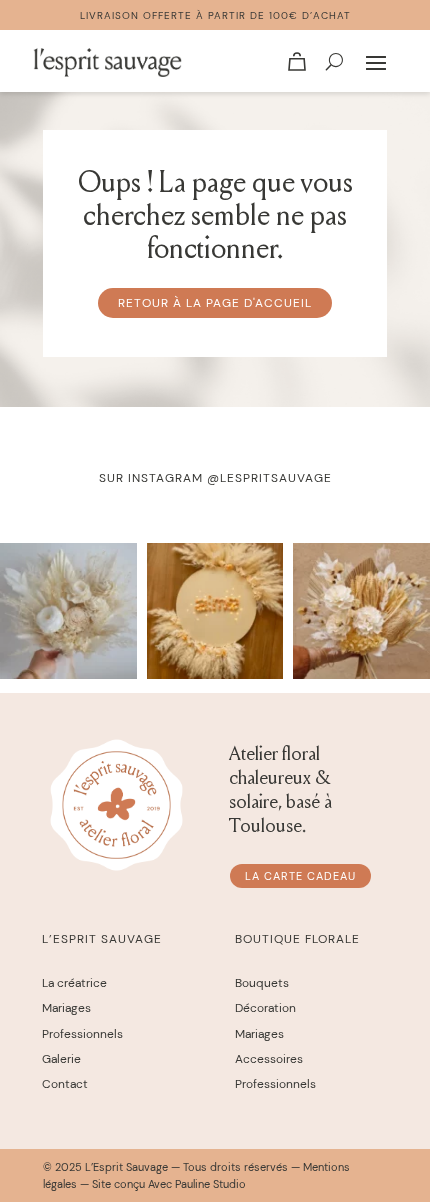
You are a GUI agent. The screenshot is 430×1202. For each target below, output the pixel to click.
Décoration (265, 1008)
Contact (65, 1084)
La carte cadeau (300, 876)
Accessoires (269, 1059)
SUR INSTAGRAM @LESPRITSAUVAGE (215, 478)
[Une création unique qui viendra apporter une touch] (215, 611)
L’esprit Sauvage (102, 939)
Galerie (61, 1059)
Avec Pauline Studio (197, 1184)
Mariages (66, 1008)
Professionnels (82, 1034)
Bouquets (262, 983)
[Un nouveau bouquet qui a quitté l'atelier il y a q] (68, 611)
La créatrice (74, 983)
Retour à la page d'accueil (215, 303)
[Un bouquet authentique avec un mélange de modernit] (361, 611)
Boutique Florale (297, 939)
